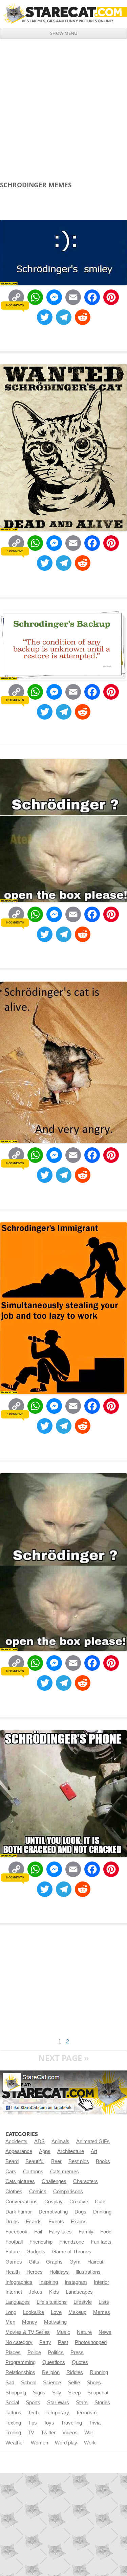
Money (30, 2322)
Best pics (79, 2161)
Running (99, 2372)
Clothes (14, 2192)
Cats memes (65, 2172)
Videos (70, 2433)
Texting (13, 2423)
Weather (15, 2443)
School (29, 2383)
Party (45, 2342)
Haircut (95, 2262)
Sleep (74, 2393)
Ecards (34, 2222)
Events (56, 2222)
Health (13, 2272)
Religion (51, 2372)
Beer (56, 2161)
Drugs (12, 2222)
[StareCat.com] (63, 14)
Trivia (95, 2423)
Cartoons (33, 2172)
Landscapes (79, 2292)
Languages (18, 2302)
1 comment (15, 551)
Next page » (64, 2058)
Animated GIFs (93, 2141)
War (89, 2433)
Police (34, 2352)
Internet (14, 2292)
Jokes (36, 2292)
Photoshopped (91, 2342)
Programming (20, 2362)
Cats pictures (20, 2181)
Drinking (102, 2212)
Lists (104, 2302)
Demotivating (53, 2212)
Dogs (80, 2212)
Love (56, 2312)
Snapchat (98, 2393)
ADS (39, 2141)
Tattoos (13, 2413)
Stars (82, 2403)
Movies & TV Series (28, 2332)
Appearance (19, 2151)
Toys (49, 2423)
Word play (66, 2443)
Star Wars (58, 2403)
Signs (39, 2393)
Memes (102, 2312)
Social (12, 2403)
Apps (45, 2151)
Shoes (94, 2383)
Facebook (16, 2232)
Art (94, 2151)
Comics (38, 2192)
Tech (33, 2413)
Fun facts (101, 2242)
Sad (10, 2383)
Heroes (35, 2272)
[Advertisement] (63, 106)
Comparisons (68, 2192)
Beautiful (35, 2161)
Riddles (75, 2372)
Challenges (54, 2181)
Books (103, 2161)
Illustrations (88, 2272)
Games (14, 2262)
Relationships (20, 2372)
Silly (57, 2393)
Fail (38, 2232)
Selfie (74, 2383)
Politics (56, 2352)
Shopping (16, 2393)
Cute (100, 2202)
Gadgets (36, 2252)
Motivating (55, 2322)
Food (106, 2232)
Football (14, 2242)
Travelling (71, 2423)
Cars (11, 2172)
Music (63, 2332)
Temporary (57, 2413)
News (105, 2332)
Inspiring (49, 2282)
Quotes (80, 2362)
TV (31, 2433)
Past (63, 2342)
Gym (75, 2262)
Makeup (77, 2312)
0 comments (15, 305)
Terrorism (86, 2413)
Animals (60, 2141)
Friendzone (72, 2242)
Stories (102, 2403)
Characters (86, 2181)
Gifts (34, 2262)
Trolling (13, 2433)
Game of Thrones (72, 2252)
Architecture (71, 2151)
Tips (32, 2423)
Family (86, 2232)
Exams (79, 2222)
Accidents (16, 2141)
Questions (54, 2362)
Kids (54, 2292)
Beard (12, 2161)
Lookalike (34, 2312)
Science (52, 2383)
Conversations (22, 2202)
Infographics (19, 2282)
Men (10, 2322)
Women (39, 2443)
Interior (101, 2282)
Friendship (41, 2242)
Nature (84, 2332)
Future (13, 2252)
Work (90, 2443)
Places (13, 2352)
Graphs (54, 2262)
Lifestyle (83, 2302)
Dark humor (19, 2212)
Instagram (76, 2282)
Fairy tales (60, 2232)
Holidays (59, 2272)
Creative (79, 2202)
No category (19, 2342)
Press (77, 2352)
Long (11, 2312)
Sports (33, 2403)
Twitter (48, 2433)
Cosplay (54, 2202)
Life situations (52, 2302)
